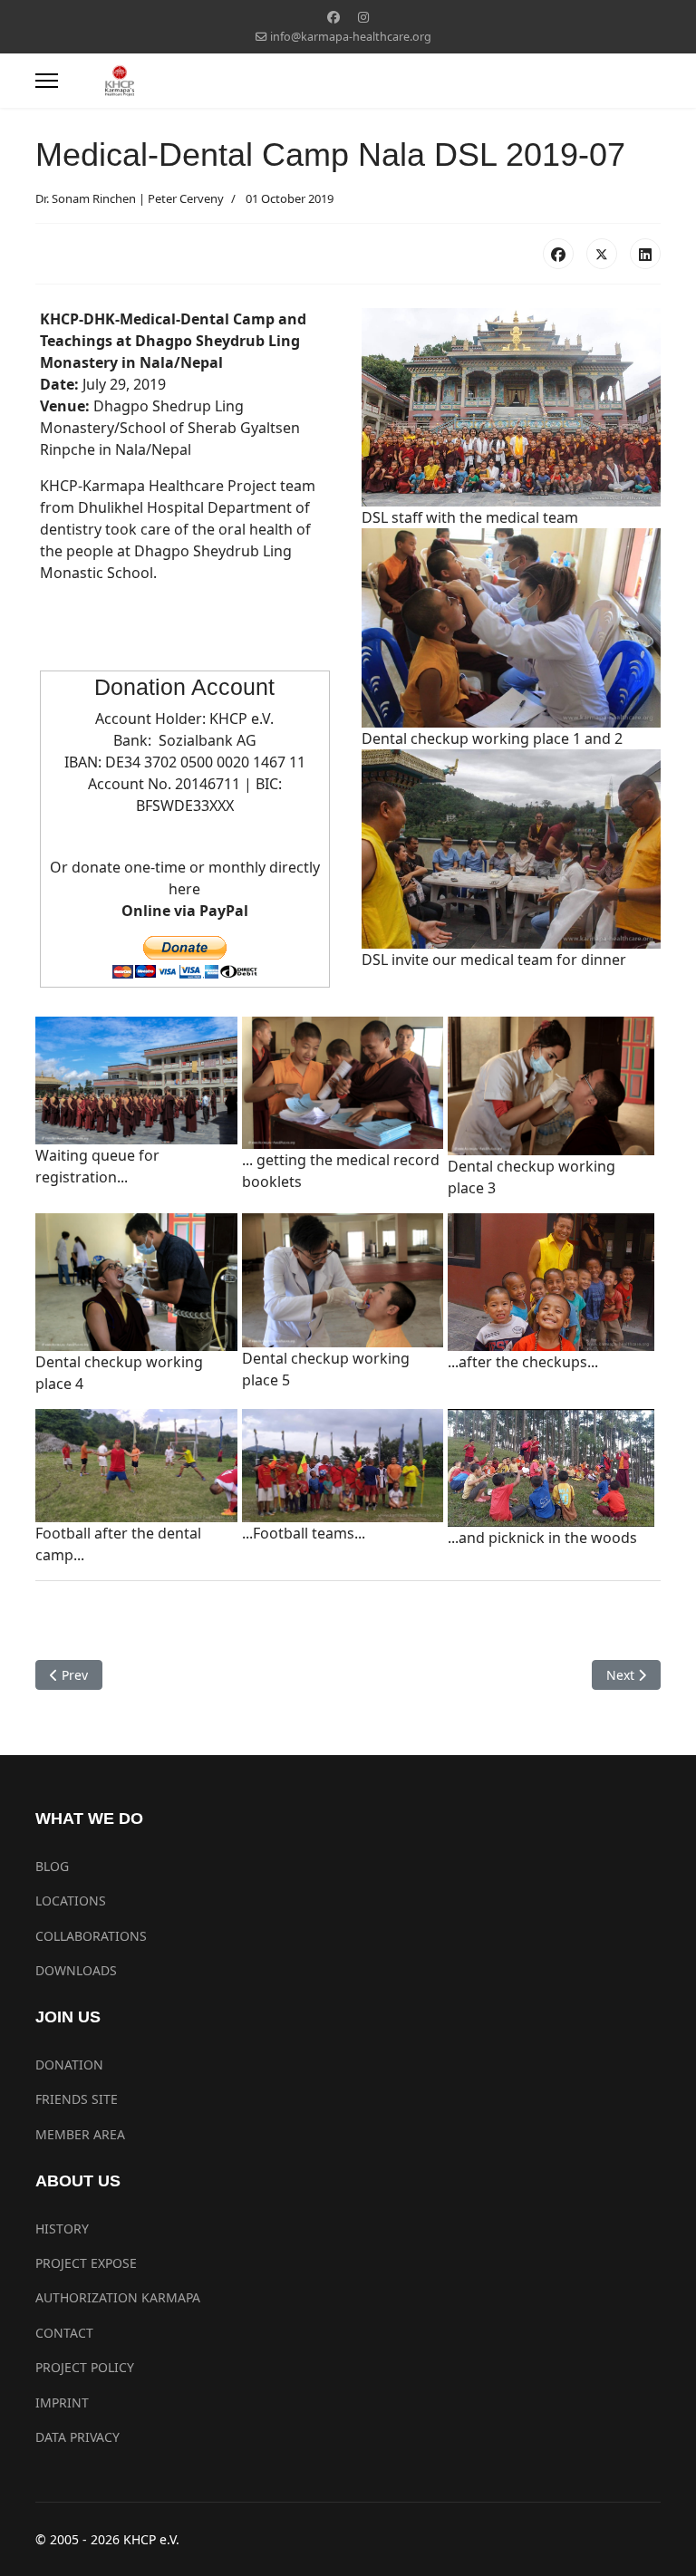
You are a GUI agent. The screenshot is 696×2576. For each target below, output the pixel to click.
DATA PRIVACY (77, 2437)
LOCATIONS (71, 1901)
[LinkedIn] (645, 254)
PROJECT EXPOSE (86, 2263)
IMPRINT (62, 2402)
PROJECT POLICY (85, 2367)
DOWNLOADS (76, 1970)
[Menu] (47, 81)
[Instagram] (363, 17)
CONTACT (64, 2333)
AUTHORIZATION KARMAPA (118, 2297)
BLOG (52, 1866)
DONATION (69, 2065)
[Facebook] (333, 17)
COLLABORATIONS (91, 1936)
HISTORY (62, 2229)
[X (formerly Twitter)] (602, 254)
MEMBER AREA (80, 2134)
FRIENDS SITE (77, 2099)
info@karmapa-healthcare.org (351, 37)
